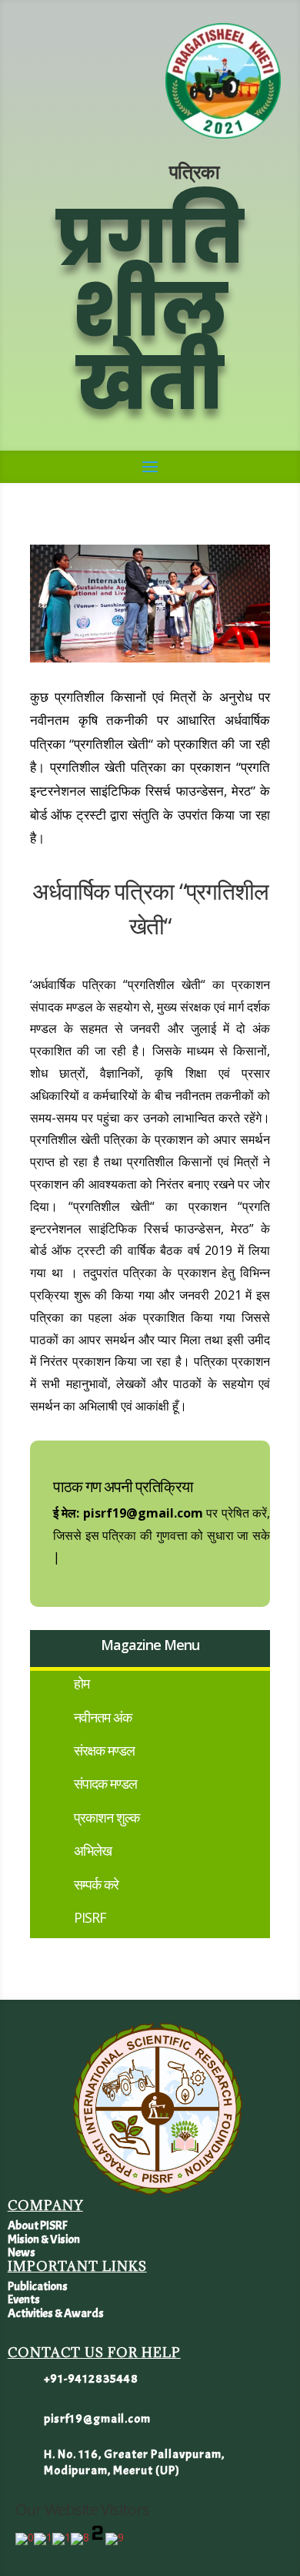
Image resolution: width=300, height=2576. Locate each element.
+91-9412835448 (91, 2379)
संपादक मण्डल (105, 1783)
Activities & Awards (56, 2313)
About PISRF (37, 2225)
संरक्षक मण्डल (104, 1750)
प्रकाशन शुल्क (107, 1817)
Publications (38, 2286)
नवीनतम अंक (103, 1717)
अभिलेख (93, 1850)
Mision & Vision (44, 2239)
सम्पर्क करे (96, 1884)
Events (24, 2299)
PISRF (90, 1917)
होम (82, 1683)
